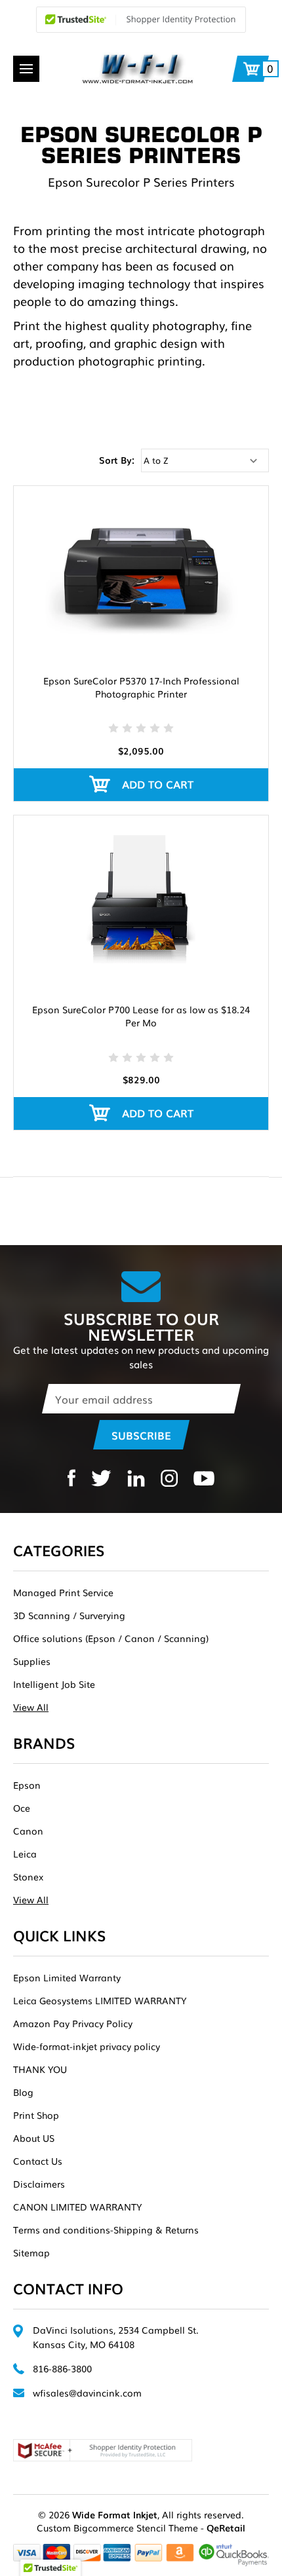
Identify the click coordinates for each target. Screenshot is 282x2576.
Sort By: (117, 460)
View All (31, 1707)
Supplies (32, 1661)
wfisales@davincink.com (87, 2393)
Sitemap (31, 2252)
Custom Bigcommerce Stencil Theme (117, 2528)
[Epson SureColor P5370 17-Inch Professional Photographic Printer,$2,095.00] (141, 570)
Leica (25, 1854)
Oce (22, 1808)
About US (34, 2138)
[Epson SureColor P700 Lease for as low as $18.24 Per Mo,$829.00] (141, 900)
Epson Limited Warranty (67, 1977)
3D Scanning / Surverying (69, 1615)
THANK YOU (40, 2069)
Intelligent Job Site (54, 1684)
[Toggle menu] (26, 69)
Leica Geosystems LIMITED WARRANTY (100, 2000)
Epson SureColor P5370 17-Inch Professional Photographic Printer (141, 687)
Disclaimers (39, 2184)
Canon (28, 1831)
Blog (23, 2092)
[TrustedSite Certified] (141, 20)
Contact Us (38, 2161)
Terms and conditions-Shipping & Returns (106, 2230)
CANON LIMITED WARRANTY (77, 2207)
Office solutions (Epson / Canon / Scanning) (111, 1638)
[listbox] (205, 460)
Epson (27, 1785)
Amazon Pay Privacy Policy (73, 2023)
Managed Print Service (63, 1592)
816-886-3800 (62, 2368)
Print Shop (36, 2115)
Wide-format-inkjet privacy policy (87, 2046)
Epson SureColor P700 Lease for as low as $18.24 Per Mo (141, 1016)
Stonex (28, 1876)
